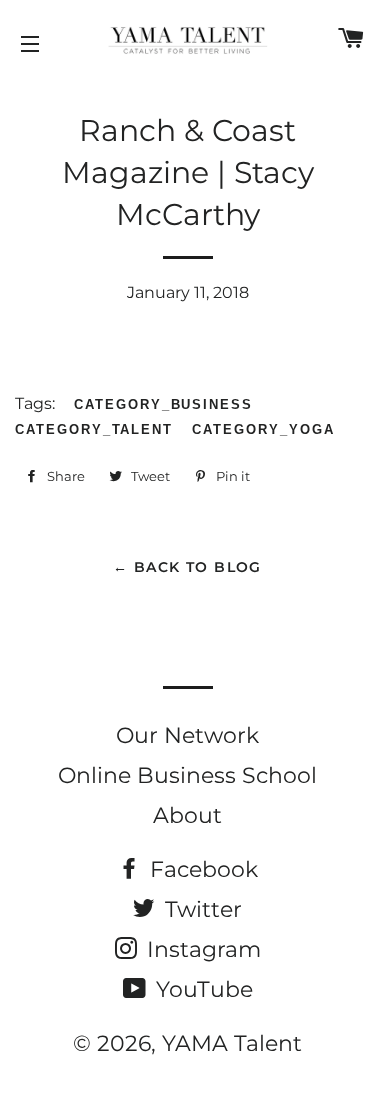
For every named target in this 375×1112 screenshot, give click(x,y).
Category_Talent (94, 429)
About (187, 815)
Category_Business (163, 404)
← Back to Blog (187, 567)
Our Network (187, 735)
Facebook (201, 869)
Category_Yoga (263, 429)
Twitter (200, 909)
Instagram (201, 949)
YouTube (201, 989)
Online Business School (187, 775)
